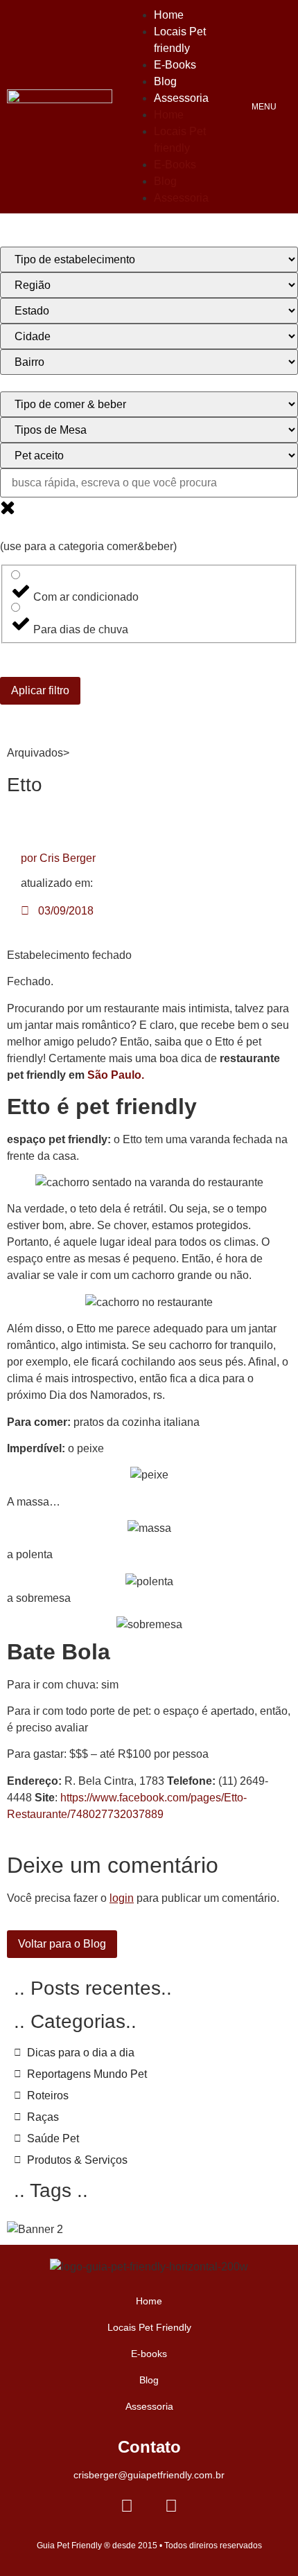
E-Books (175, 65)
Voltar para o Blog (62, 1944)
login (122, 1898)
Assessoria (181, 98)
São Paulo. (116, 1075)
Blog (165, 81)
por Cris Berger (58, 858)
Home (169, 15)
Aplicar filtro (40, 690)
